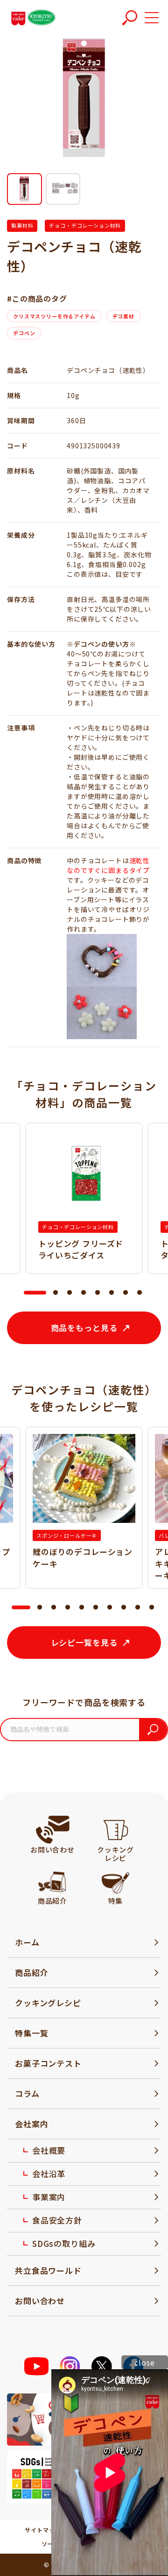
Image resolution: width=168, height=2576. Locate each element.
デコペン (24, 333)
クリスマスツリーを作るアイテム (54, 316)
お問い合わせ (40, 2301)
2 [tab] (56, 1293)
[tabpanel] (84, 1198)
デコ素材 (123, 316)
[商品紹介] (53, 1881)
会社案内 (31, 2124)
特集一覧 (31, 2033)
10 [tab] (152, 1608)
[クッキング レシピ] (115, 1830)
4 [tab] (84, 1293)
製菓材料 (22, 225)
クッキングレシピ (48, 2003)
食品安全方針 (57, 2220)
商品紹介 (31, 1972)
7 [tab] (126, 1293)
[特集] (116, 1881)
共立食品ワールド (48, 2270)
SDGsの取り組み (64, 2243)
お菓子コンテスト (48, 2063)
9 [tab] (138, 1608)
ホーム (27, 1942)
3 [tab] (70, 1293)
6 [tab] (112, 1293)
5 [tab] (98, 1293)
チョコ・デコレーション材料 (85, 225)
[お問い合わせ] (52, 1830)
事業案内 (49, 2197)
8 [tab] (140, 1293)
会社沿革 (49, 2174)
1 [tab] (28, 1293)
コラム (27, 2093)
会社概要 (49, 2150)
